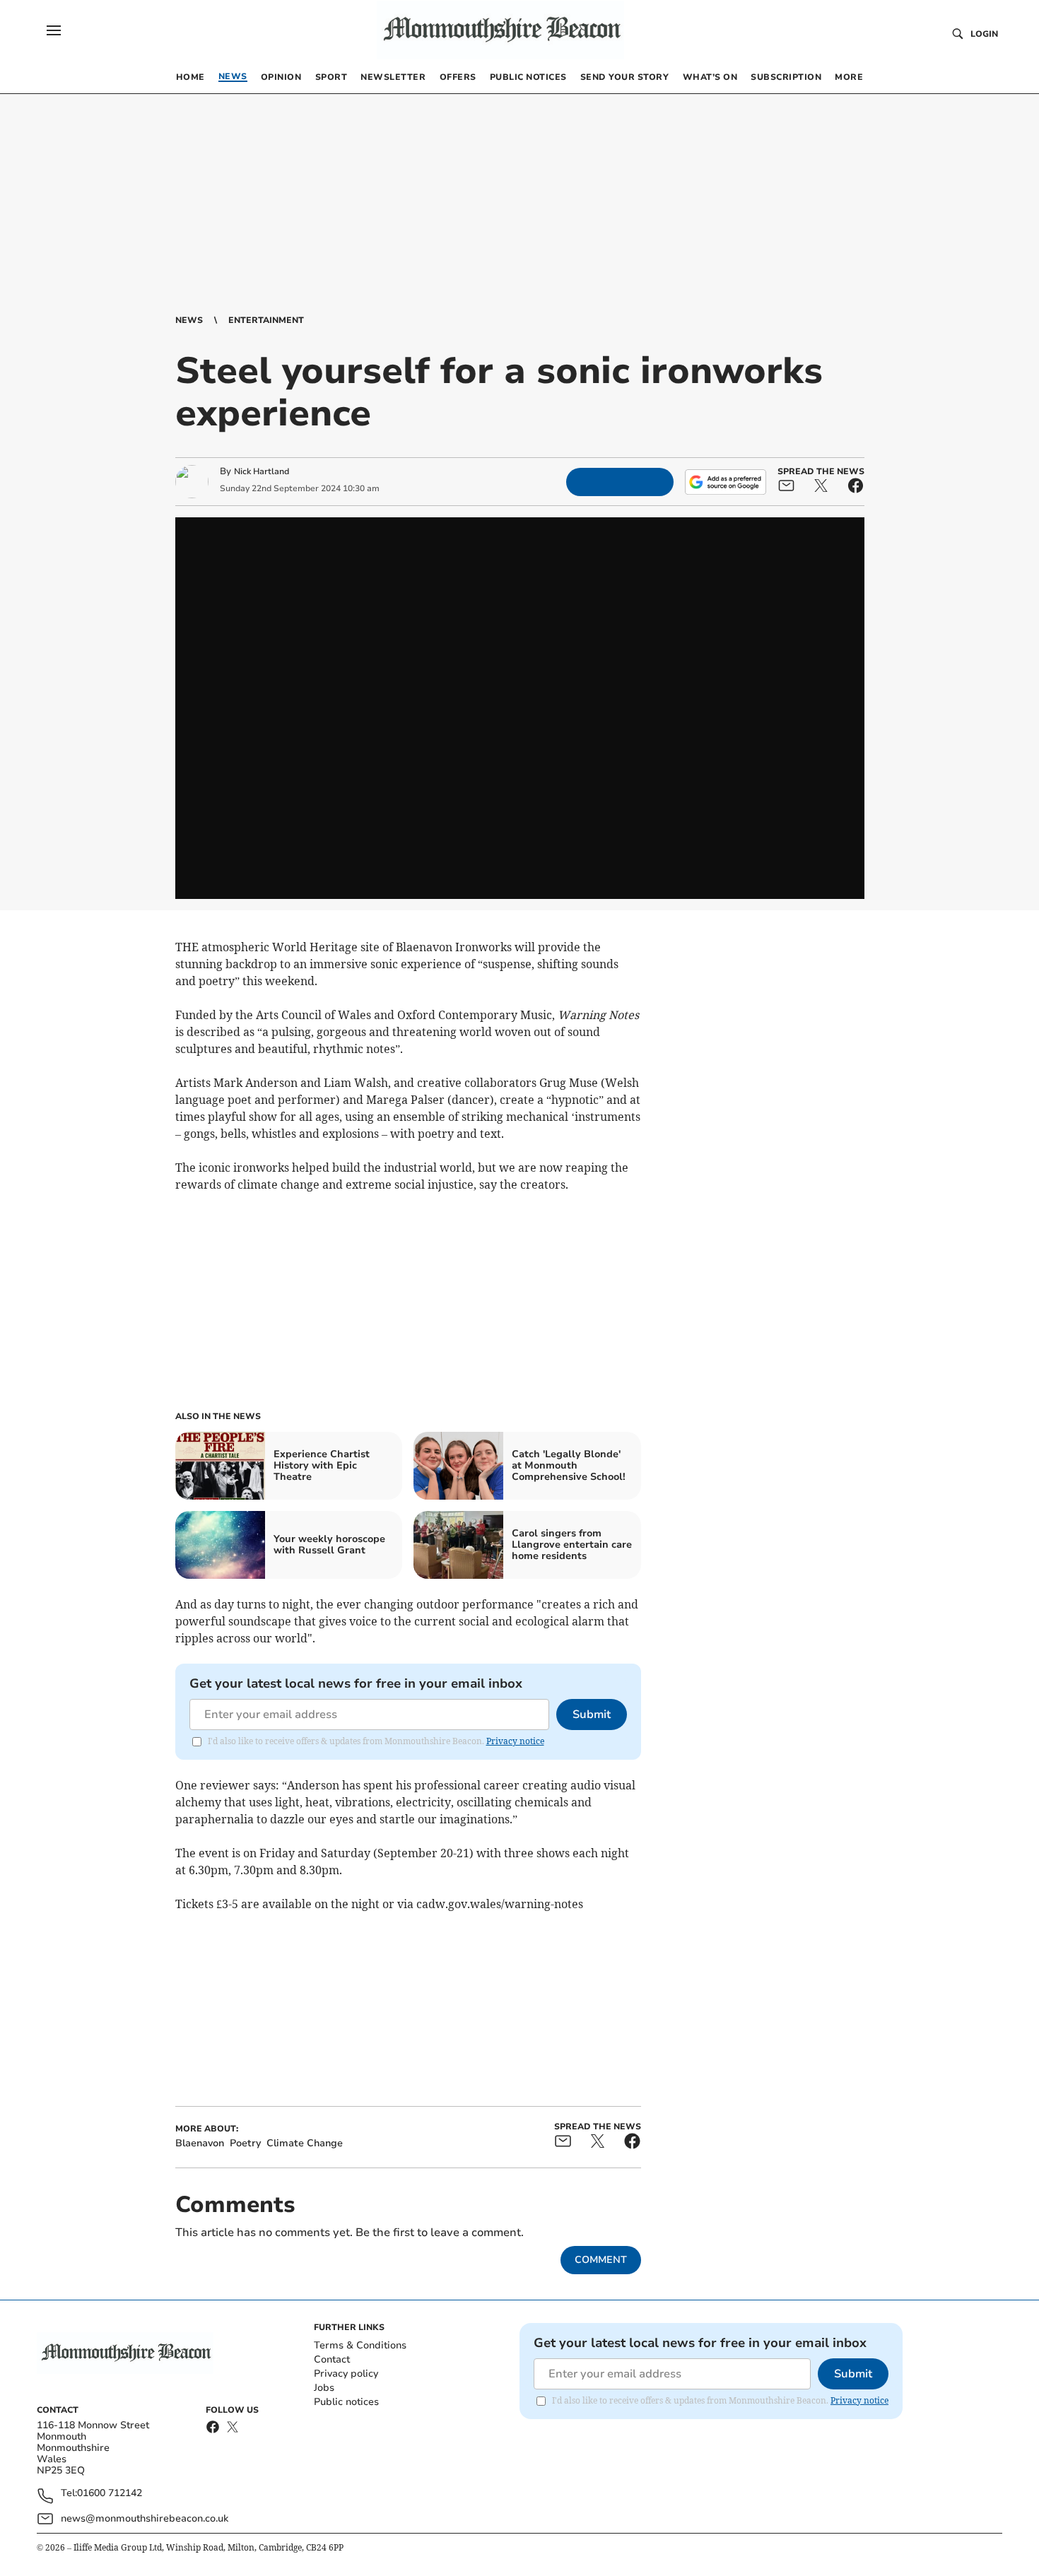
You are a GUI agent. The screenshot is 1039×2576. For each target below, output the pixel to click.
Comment (601, 2260)
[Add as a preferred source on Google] (725, 482)
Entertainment (266, 320)
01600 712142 (110, 2494)
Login (984, 34)
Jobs (324, 2388)
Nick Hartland (262, 471)
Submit (592, 1715)
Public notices (346, 2402)
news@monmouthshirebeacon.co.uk (145, 2518)
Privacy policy (346, 2374)
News (189, 320)
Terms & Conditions (360, 2345)
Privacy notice (515, 1741)
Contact (332, 2359)
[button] (54, 30)
